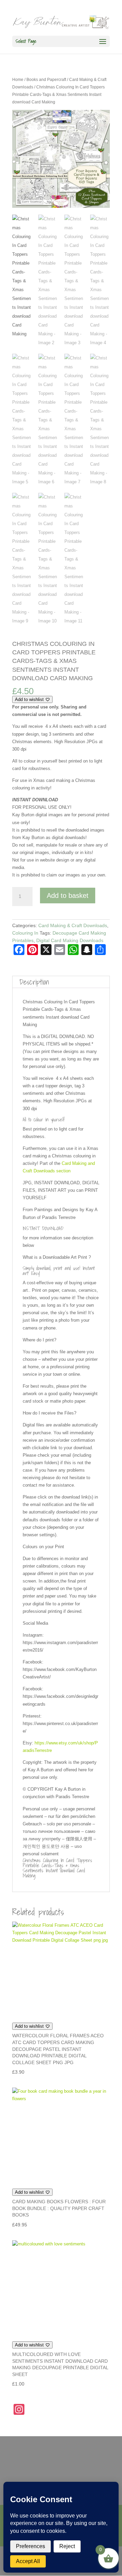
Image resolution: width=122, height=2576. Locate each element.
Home (18, 80)
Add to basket (68, 896)
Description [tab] (34, 982)
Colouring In (25, 933)
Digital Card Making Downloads (70, 940)
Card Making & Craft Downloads (73, 925)
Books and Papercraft (46, 80)
